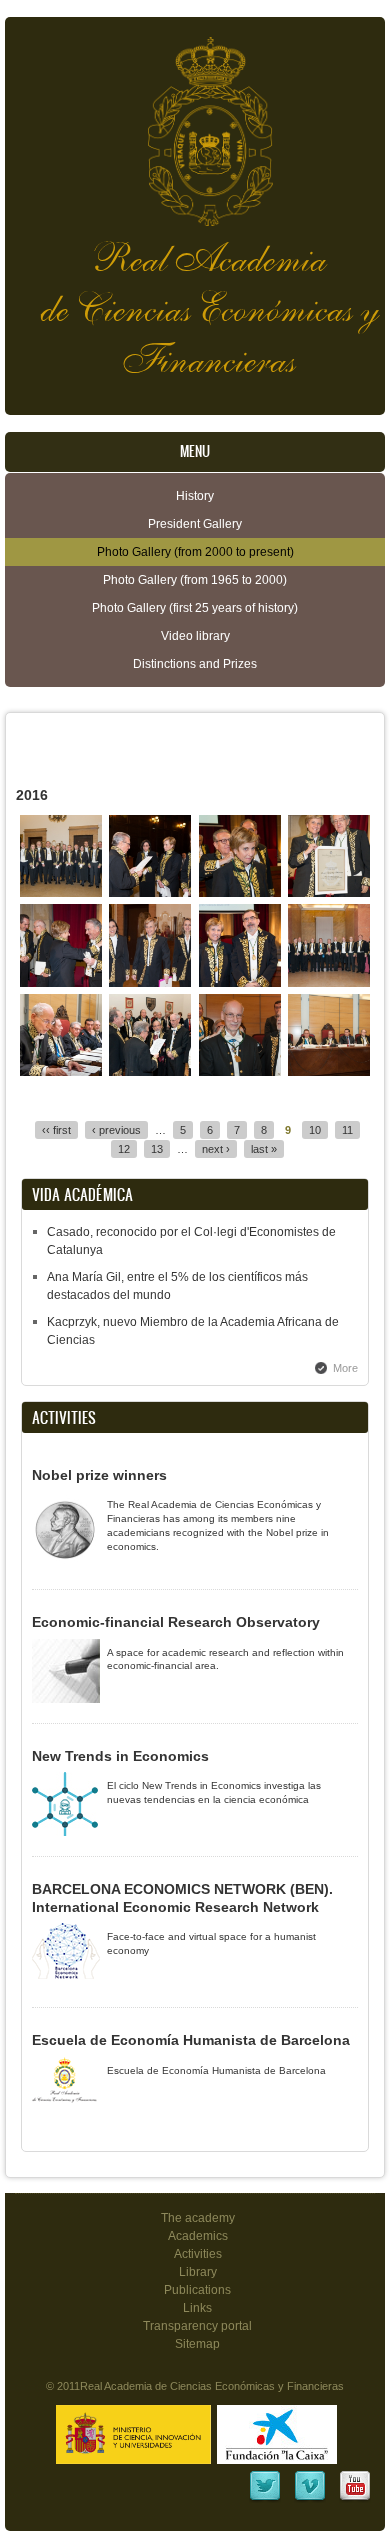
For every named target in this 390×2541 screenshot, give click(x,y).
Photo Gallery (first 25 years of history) (195, 608)
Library (198, 2272)
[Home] (195, 121)
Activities (198, 2254)
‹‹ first (56, 1130)
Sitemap (197, 2344)
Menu (195, 451)
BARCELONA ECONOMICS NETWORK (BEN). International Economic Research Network (182, 1898)
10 (315, 1130)
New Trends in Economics (120, 1756)
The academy (198, 2218)
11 (347, 1130)
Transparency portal (197, 2326)
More (345, 1368)
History (195, 496)
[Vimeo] (310, 2499)
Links (197, 2308)
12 (124, 1149)
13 (157, 1149)
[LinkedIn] (265, 2499)
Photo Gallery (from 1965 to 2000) (195, 580)
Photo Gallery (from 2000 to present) (195, 552)
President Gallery (195, 524)
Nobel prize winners (99, 1475)
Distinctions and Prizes (195, 664)
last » (264, 1149)
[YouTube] (355, 2499)
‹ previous (116, 1130)
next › (216, 1149)
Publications (197, 2290)
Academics (198, 2236)
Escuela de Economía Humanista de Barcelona (191, 2040)
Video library (195, 636)
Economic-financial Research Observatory (176, 1622)
